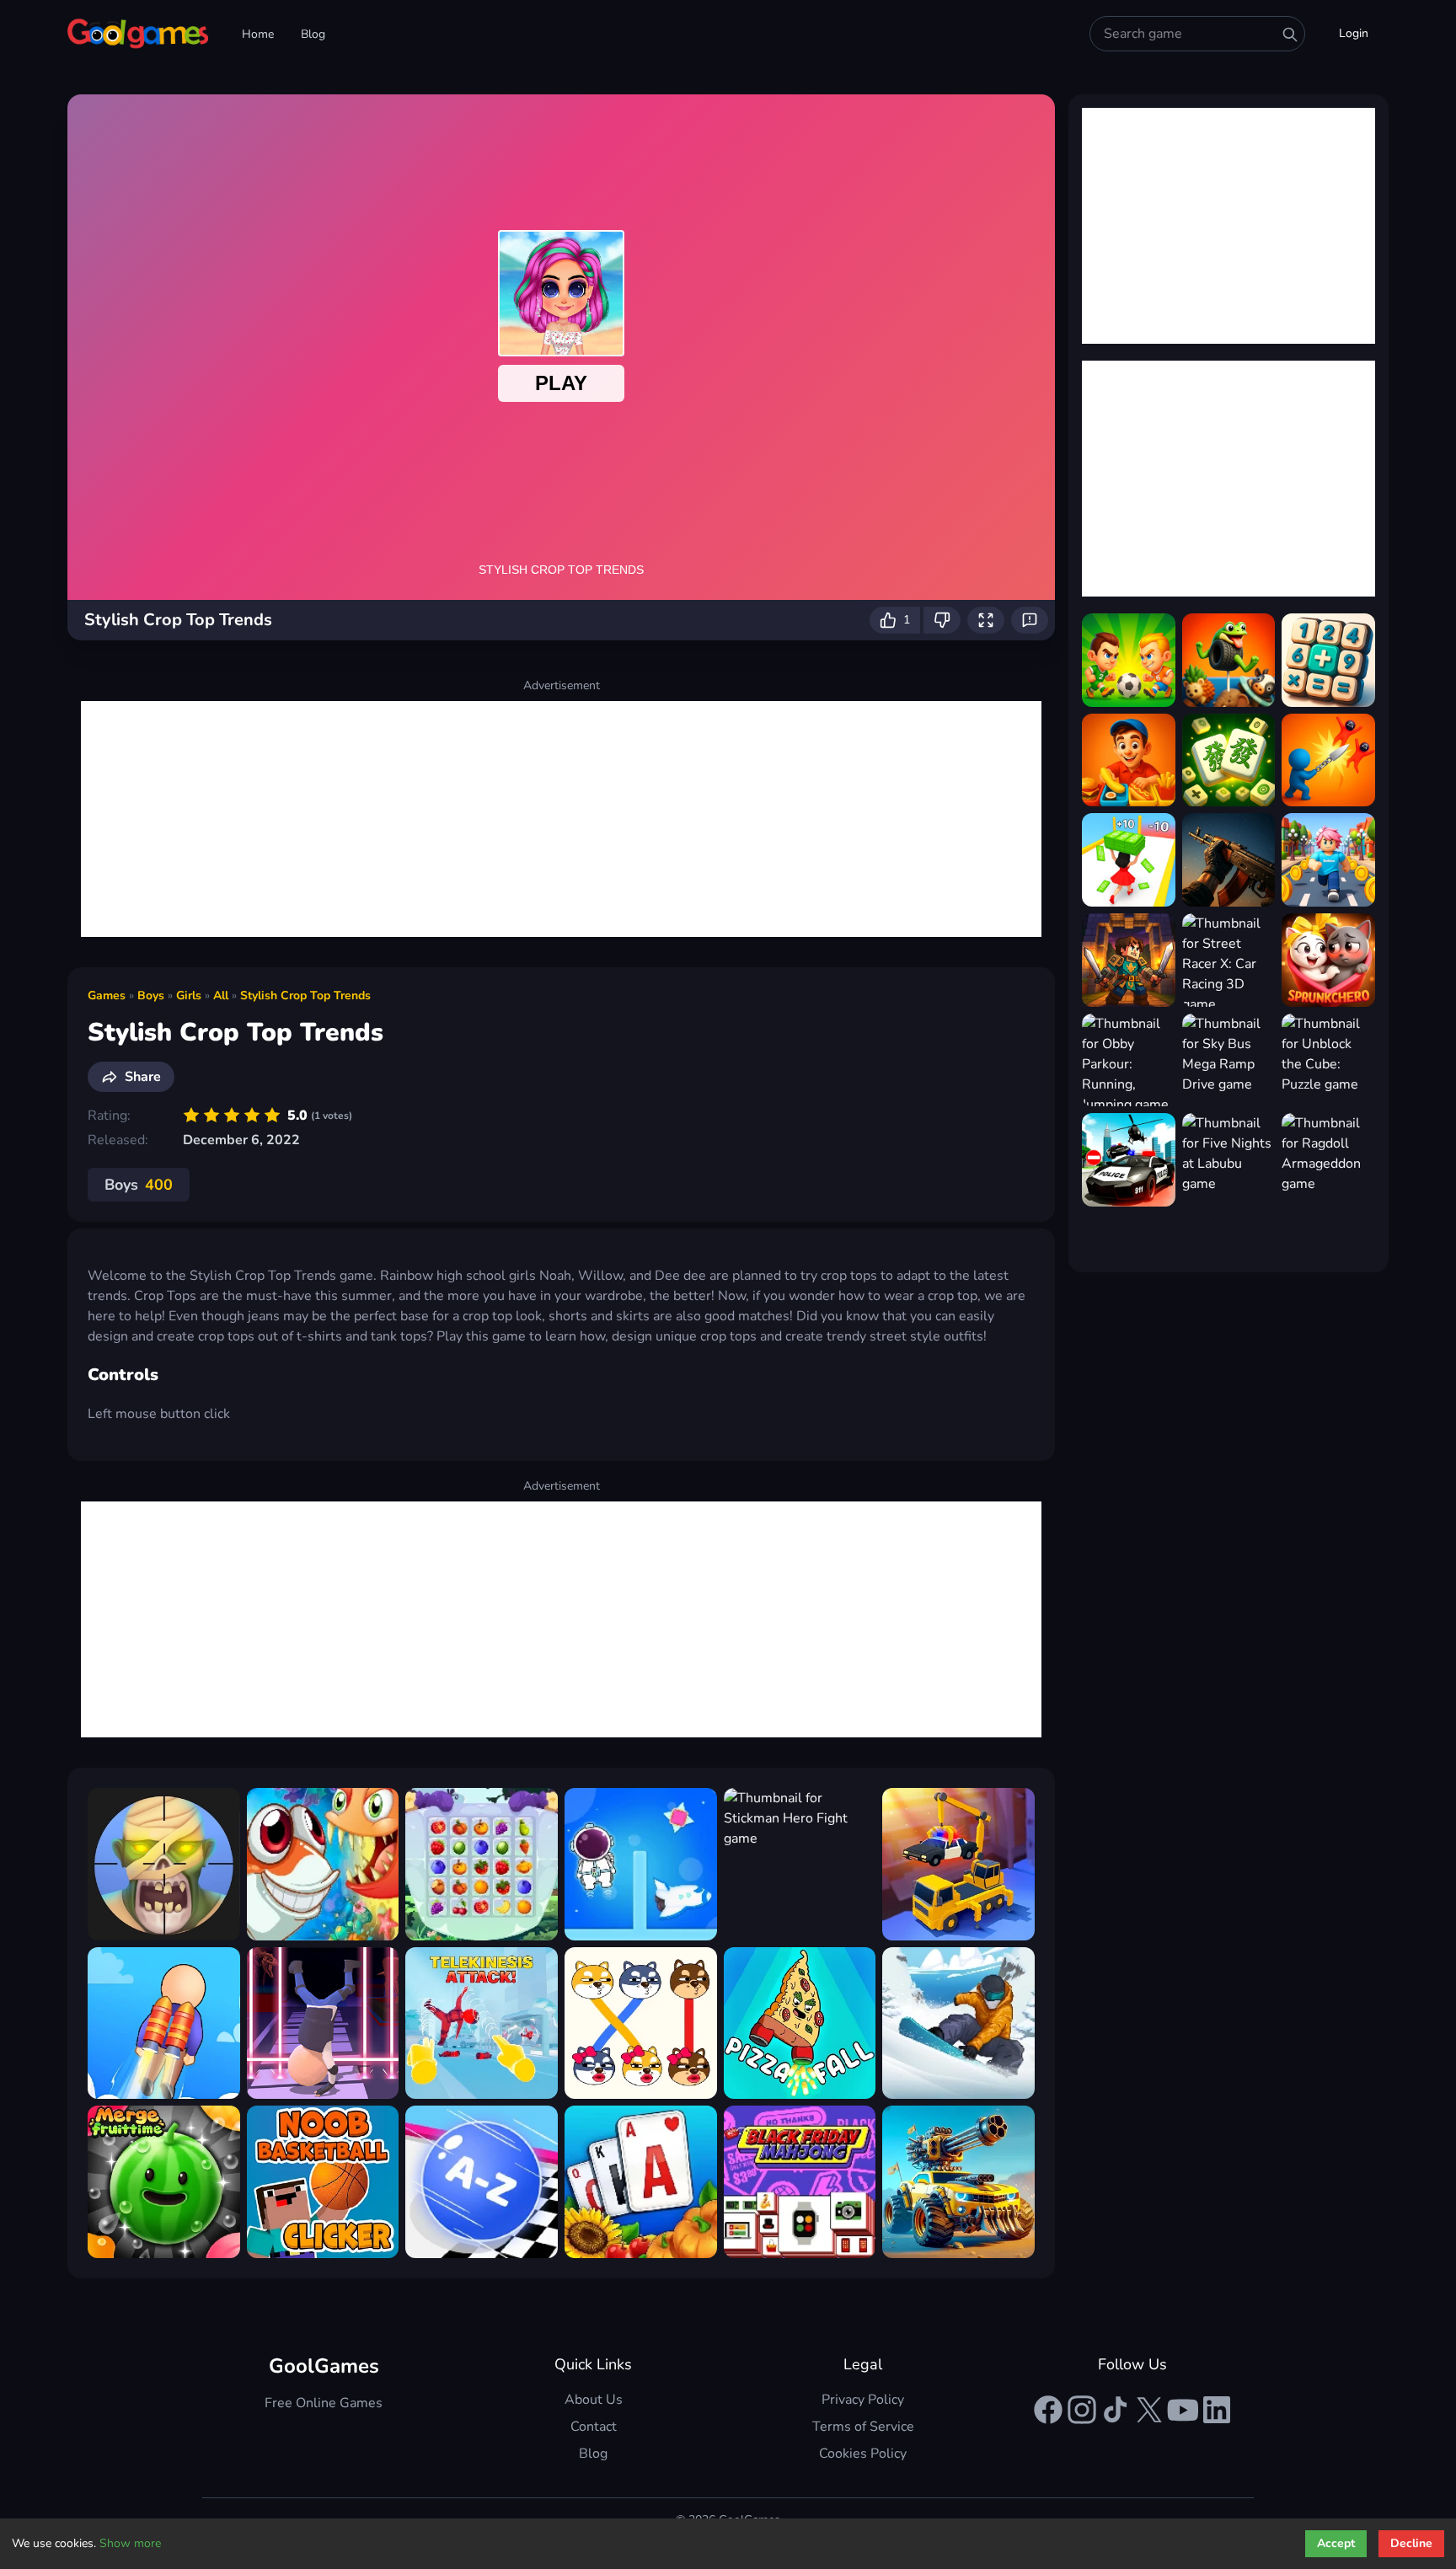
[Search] (1290, 35)
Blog (313, 34)
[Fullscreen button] (986, 620)
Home (258, 34)
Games (107, 995)
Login (1354, 33)
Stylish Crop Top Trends (305, 995)
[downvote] (942, 620)
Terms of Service (863, 2427)
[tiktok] (1116, 2410)
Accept (1336, 2543)
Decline (1411, 2543)
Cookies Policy (863, 2454)
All (221, 995)
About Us (594, 2400)
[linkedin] (1217, 2410)
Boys (151, 995)
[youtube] (1183, 2410)
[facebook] (1048, 2410)
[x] (1149, 2410)
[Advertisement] (561, 819)
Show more (130, 2543)
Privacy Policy (863, 2400)
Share (143, 1077)
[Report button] (1030, 620)
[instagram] (1082, 2410)
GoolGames (324, 2366)
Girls (189, 995)
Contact (594, 2427)
